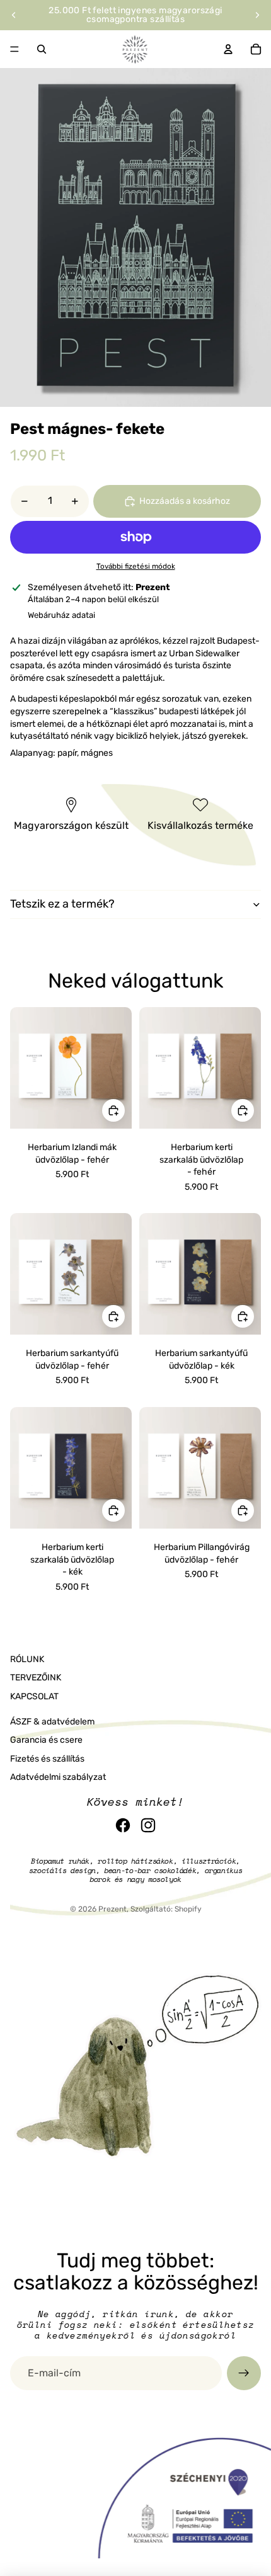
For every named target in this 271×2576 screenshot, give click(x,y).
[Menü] (14, 49)
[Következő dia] (257, 15)
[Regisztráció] (244, 2373)
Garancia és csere (46, 1740)
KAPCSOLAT (34, 1696)
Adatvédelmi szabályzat (58, 1777)
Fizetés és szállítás (47, 1759)
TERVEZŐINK (36, 1678)
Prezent (112, 1909)
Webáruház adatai (61, 615)
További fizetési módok (136, 566)
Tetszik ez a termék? (62, 904)
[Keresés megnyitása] (42, 49)
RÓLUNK (27, 1659)
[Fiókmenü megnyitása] (228, 49)
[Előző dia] (14, 15)
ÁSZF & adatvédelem (52, 1722)
